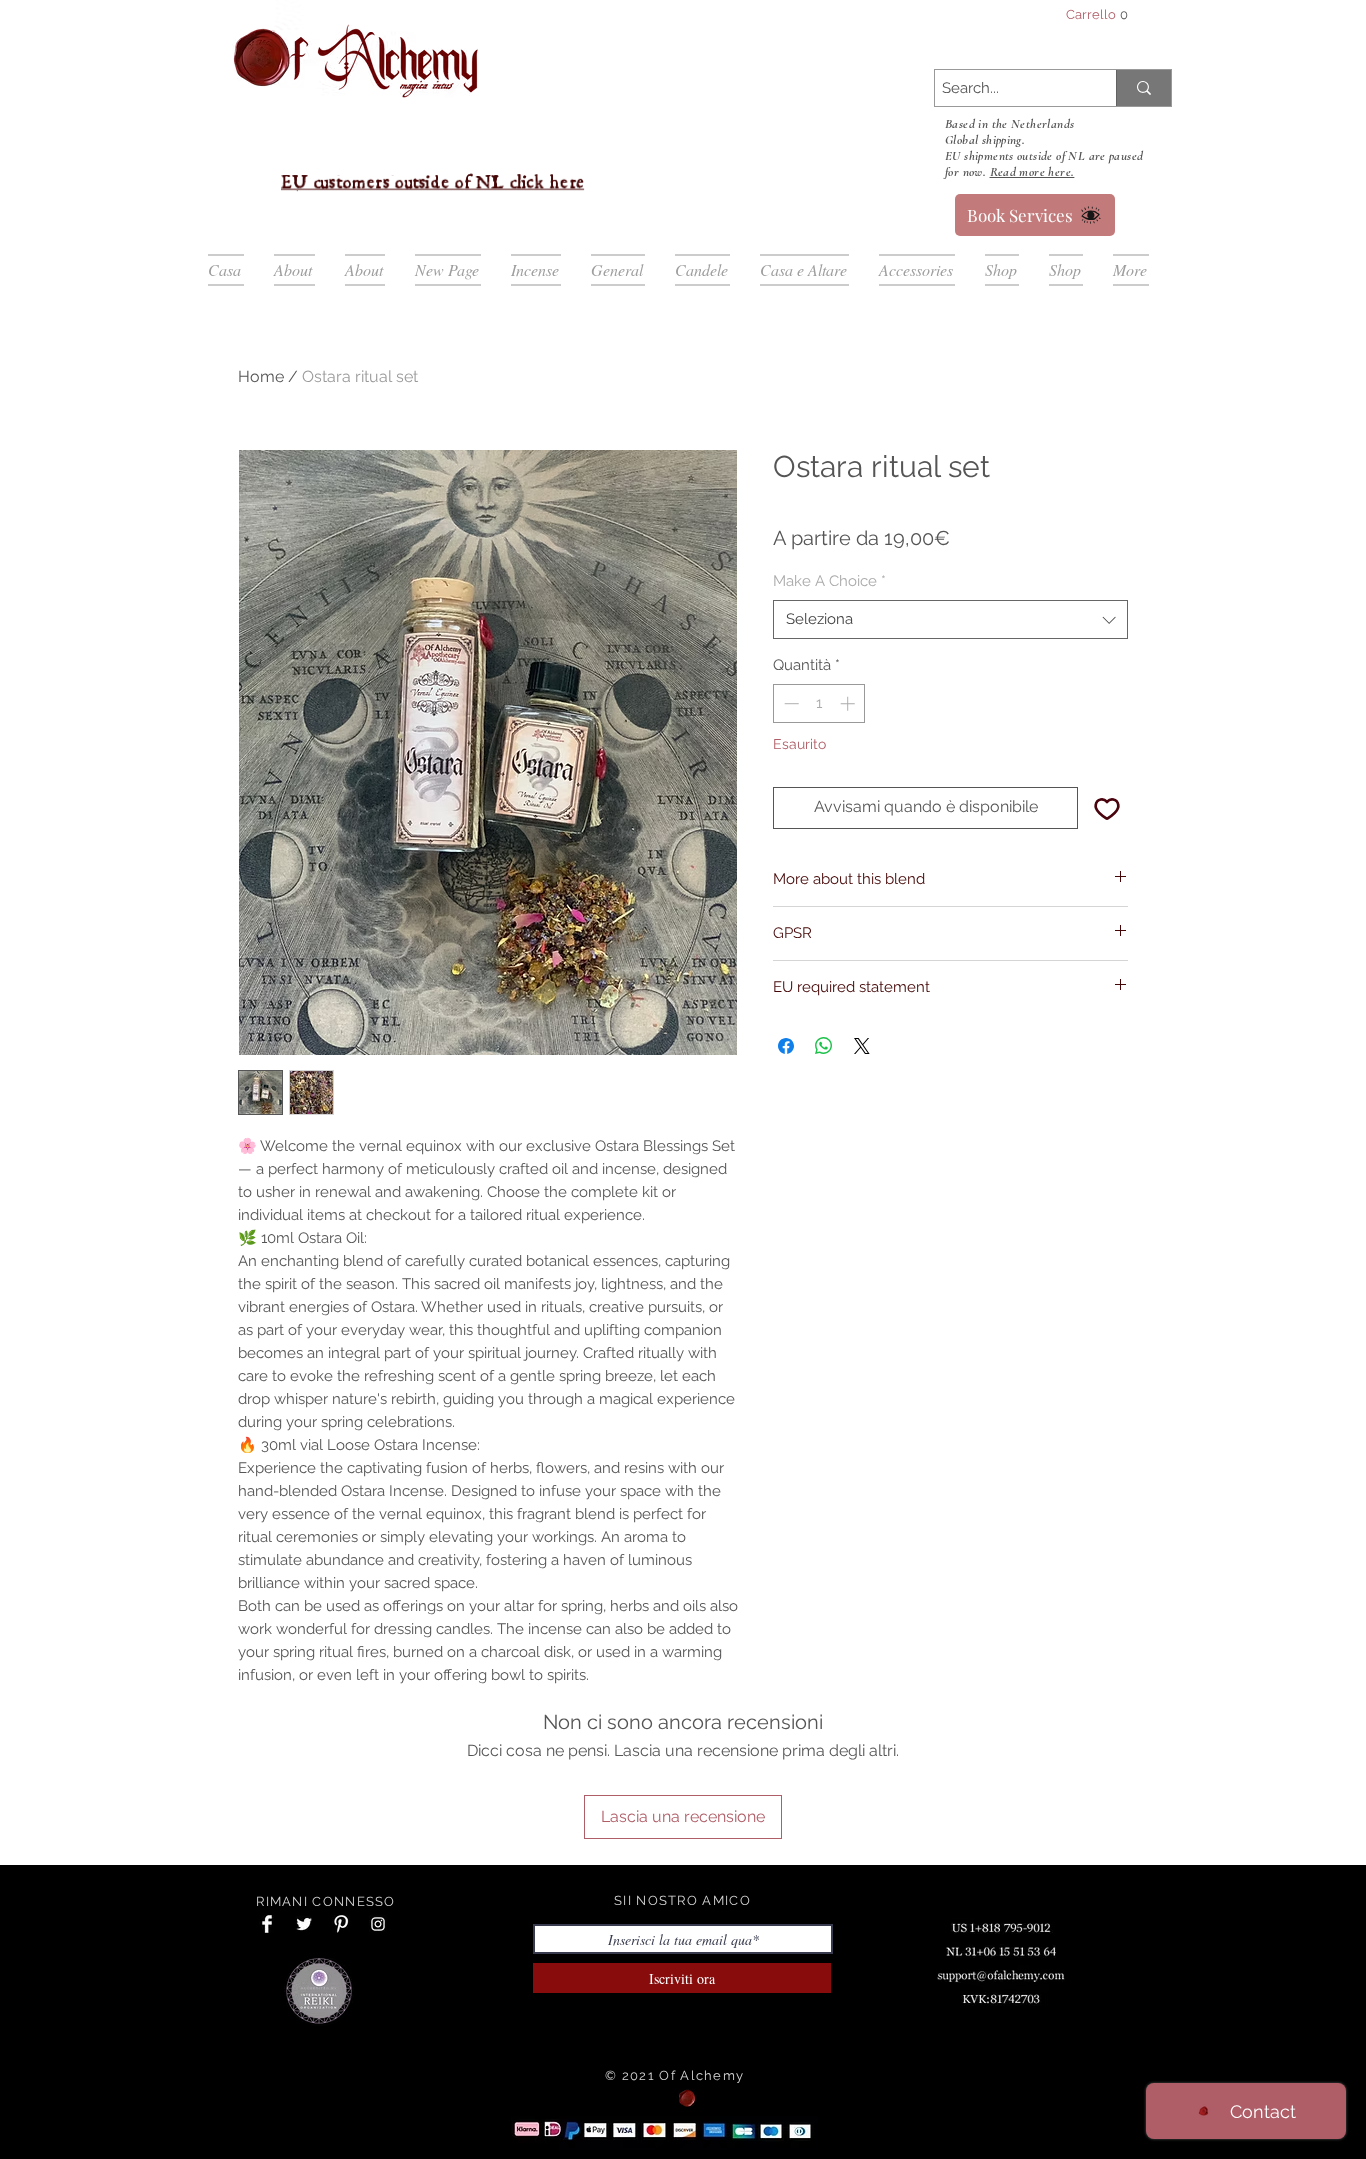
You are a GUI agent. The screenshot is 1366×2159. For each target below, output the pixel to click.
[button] (1106, 14)
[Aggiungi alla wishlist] (1107, 808)
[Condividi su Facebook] (786, 1046)
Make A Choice (829, 581)
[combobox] (950, 619)
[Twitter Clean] (304, 1924)
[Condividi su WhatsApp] (824, 1046)
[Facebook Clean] (267, 1924)
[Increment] (849, 703)
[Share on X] (862, 1046)
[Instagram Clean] (378, 1924)
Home (261, 376)
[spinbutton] (819, 703)
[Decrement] (789, 703)
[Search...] (1143, 88)
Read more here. (1032, 172)
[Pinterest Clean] (341, 1924)
